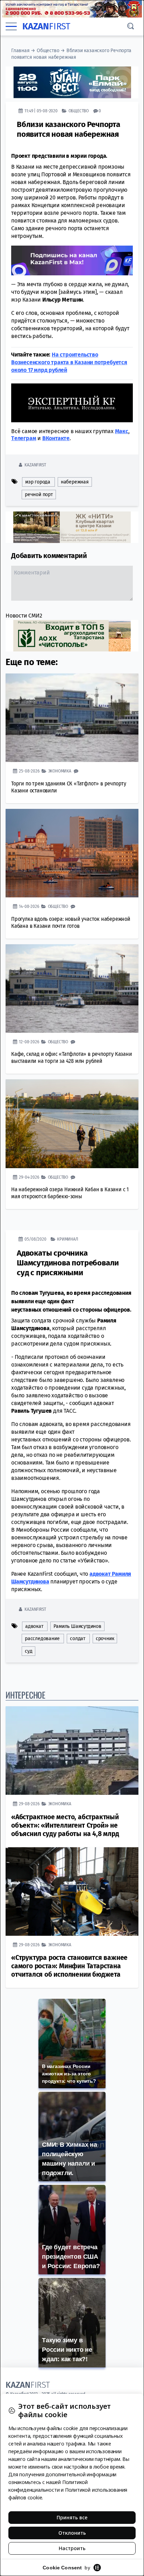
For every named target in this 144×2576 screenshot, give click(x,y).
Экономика (60, 771)
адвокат (34, 1626)
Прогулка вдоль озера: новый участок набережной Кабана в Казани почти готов (71, 922)
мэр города (38, 482)
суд (28, 1651)
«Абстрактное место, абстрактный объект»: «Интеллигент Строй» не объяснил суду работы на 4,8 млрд (65, 1825)
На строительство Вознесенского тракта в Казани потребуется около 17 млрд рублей (69, 362)
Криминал (67, 1239)
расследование (42, 1639)
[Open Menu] (11, 27)
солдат (78, 1639)
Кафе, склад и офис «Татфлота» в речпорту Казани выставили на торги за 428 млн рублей (72, 1057)
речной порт (39, 495)
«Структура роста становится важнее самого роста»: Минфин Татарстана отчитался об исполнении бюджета (69, 1966)
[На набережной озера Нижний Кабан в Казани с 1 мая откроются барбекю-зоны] (72, 1124)
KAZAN (46, 26)
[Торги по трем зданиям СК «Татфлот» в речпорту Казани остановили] (72, 718)
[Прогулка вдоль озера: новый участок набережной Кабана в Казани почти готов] (72, 853)
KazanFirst (35, 465)
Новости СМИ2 (24, 616)
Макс (122, 431)
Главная (20, 51)
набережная (75, 482)
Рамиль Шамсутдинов (77, 1626)
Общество (48, 51)
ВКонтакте (56, 438)
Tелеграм (24, 438)
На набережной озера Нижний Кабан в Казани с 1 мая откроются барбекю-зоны (70, 1193)
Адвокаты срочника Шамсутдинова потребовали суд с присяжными (68, 1263)
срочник (105, 1639)
